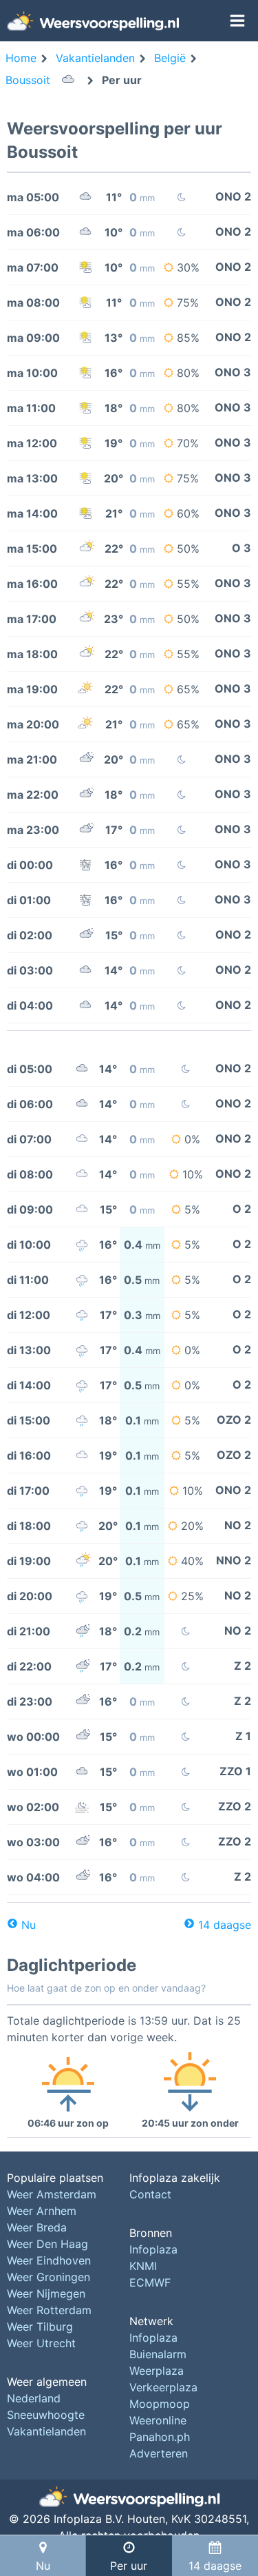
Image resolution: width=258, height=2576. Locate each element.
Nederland (34, 2398)
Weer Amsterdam (52, 2194)
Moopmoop (160, 2404)
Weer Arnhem (42, 2211)
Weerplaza (157, 2371)
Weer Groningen (49, 2277)
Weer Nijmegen (46, 2293)
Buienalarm (158, 2354)
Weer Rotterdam (49, 2310)
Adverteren (159, 2453)
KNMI (143, 2266)
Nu (29, 1925)
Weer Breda (37, 2227)
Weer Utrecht (41, 2343)
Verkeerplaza (163, 2387)
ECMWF (150, 2282)
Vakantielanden (46, 2431)
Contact (150, 2194)
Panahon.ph (160, 2437)
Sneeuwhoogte (46, 2415)
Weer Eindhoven (49, 2260)
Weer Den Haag (47, 2244)
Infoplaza (153, 2249)
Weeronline (158, 2420)
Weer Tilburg (40, 2327)
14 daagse (225, 1925)
